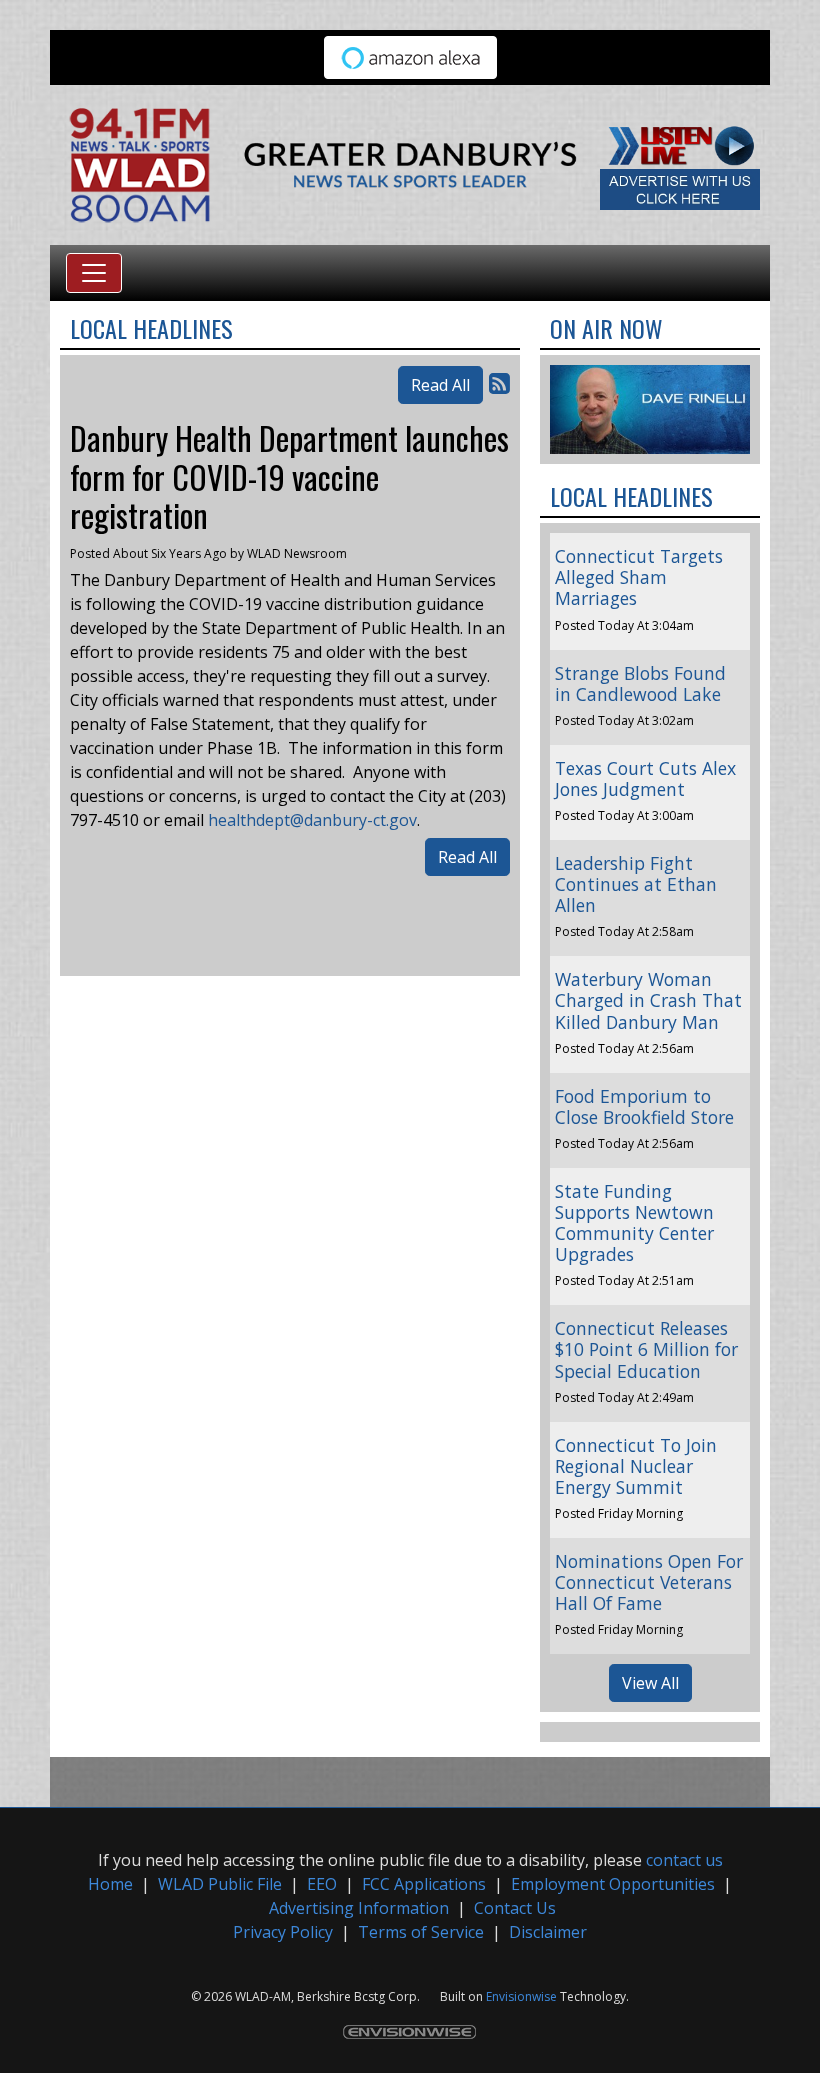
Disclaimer (548, 1932)
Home (110, 1884)
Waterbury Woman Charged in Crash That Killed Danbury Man (648, 1000)
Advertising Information (359, 1908)
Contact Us (515, 1908)
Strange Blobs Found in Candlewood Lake (640, 683)
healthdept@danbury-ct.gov (312, 820)
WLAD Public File (220, 1884)
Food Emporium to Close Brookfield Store (644, 1106)
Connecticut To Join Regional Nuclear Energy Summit (636, 1466)
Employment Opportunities (613, 1884)
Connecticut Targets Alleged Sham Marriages (639, 577)
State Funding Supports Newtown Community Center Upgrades (634, 1222)
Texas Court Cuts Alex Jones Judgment (645, 778)
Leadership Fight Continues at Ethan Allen (636, 884)
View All (650, 1683)
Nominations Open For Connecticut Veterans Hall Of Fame (649, 1582)
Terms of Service (421, 1932)
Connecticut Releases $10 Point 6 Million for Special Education (646, 1349)
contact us (684, 1860)
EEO (322, 1884)
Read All (440, 385)
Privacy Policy (283, 1932)
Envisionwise (521, 1996)
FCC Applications (424, 1884)
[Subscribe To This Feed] (499, 382)
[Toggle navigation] (94, 273)
